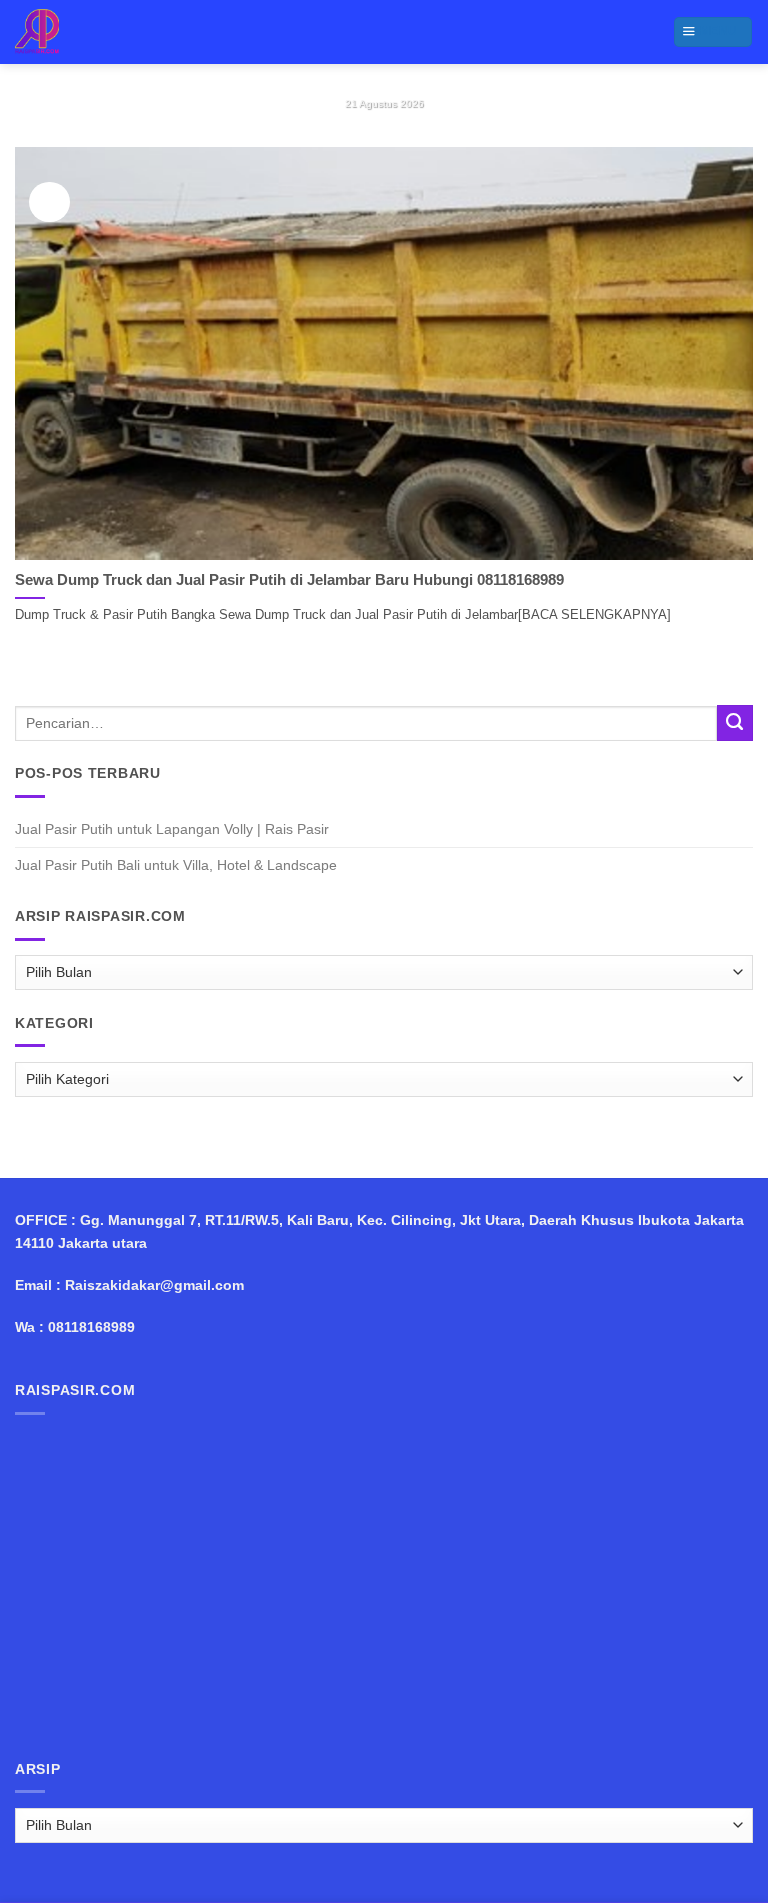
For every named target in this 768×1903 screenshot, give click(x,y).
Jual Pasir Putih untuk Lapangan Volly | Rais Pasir (172, 829)
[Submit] (735, 723)
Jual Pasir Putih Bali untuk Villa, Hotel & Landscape (176, 865)
